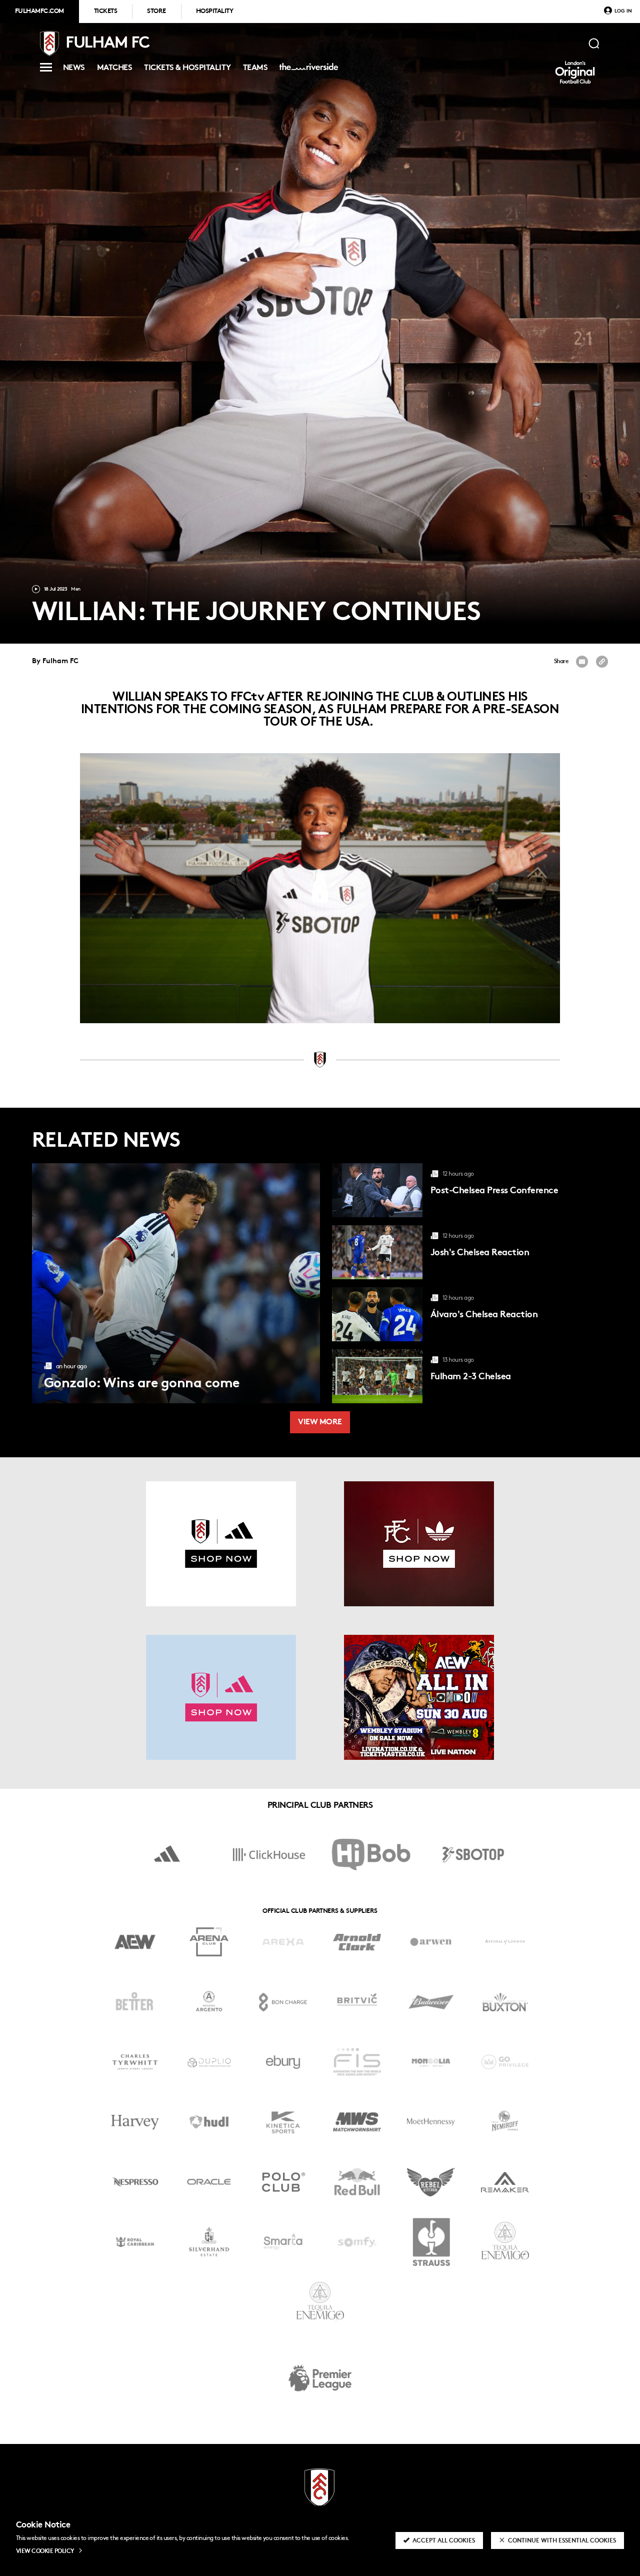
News (74, 69)
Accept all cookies (444, 2541)
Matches (114, 69)
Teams (255, 69)
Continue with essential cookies (562, 2541)
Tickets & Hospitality (187, 69)
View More (320, 1423)
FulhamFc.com (39, 12)
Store (156, 12)
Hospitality (214, 12)
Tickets (105, 12)
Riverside (307, 71)
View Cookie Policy (45, 2551)
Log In (623, 11)
